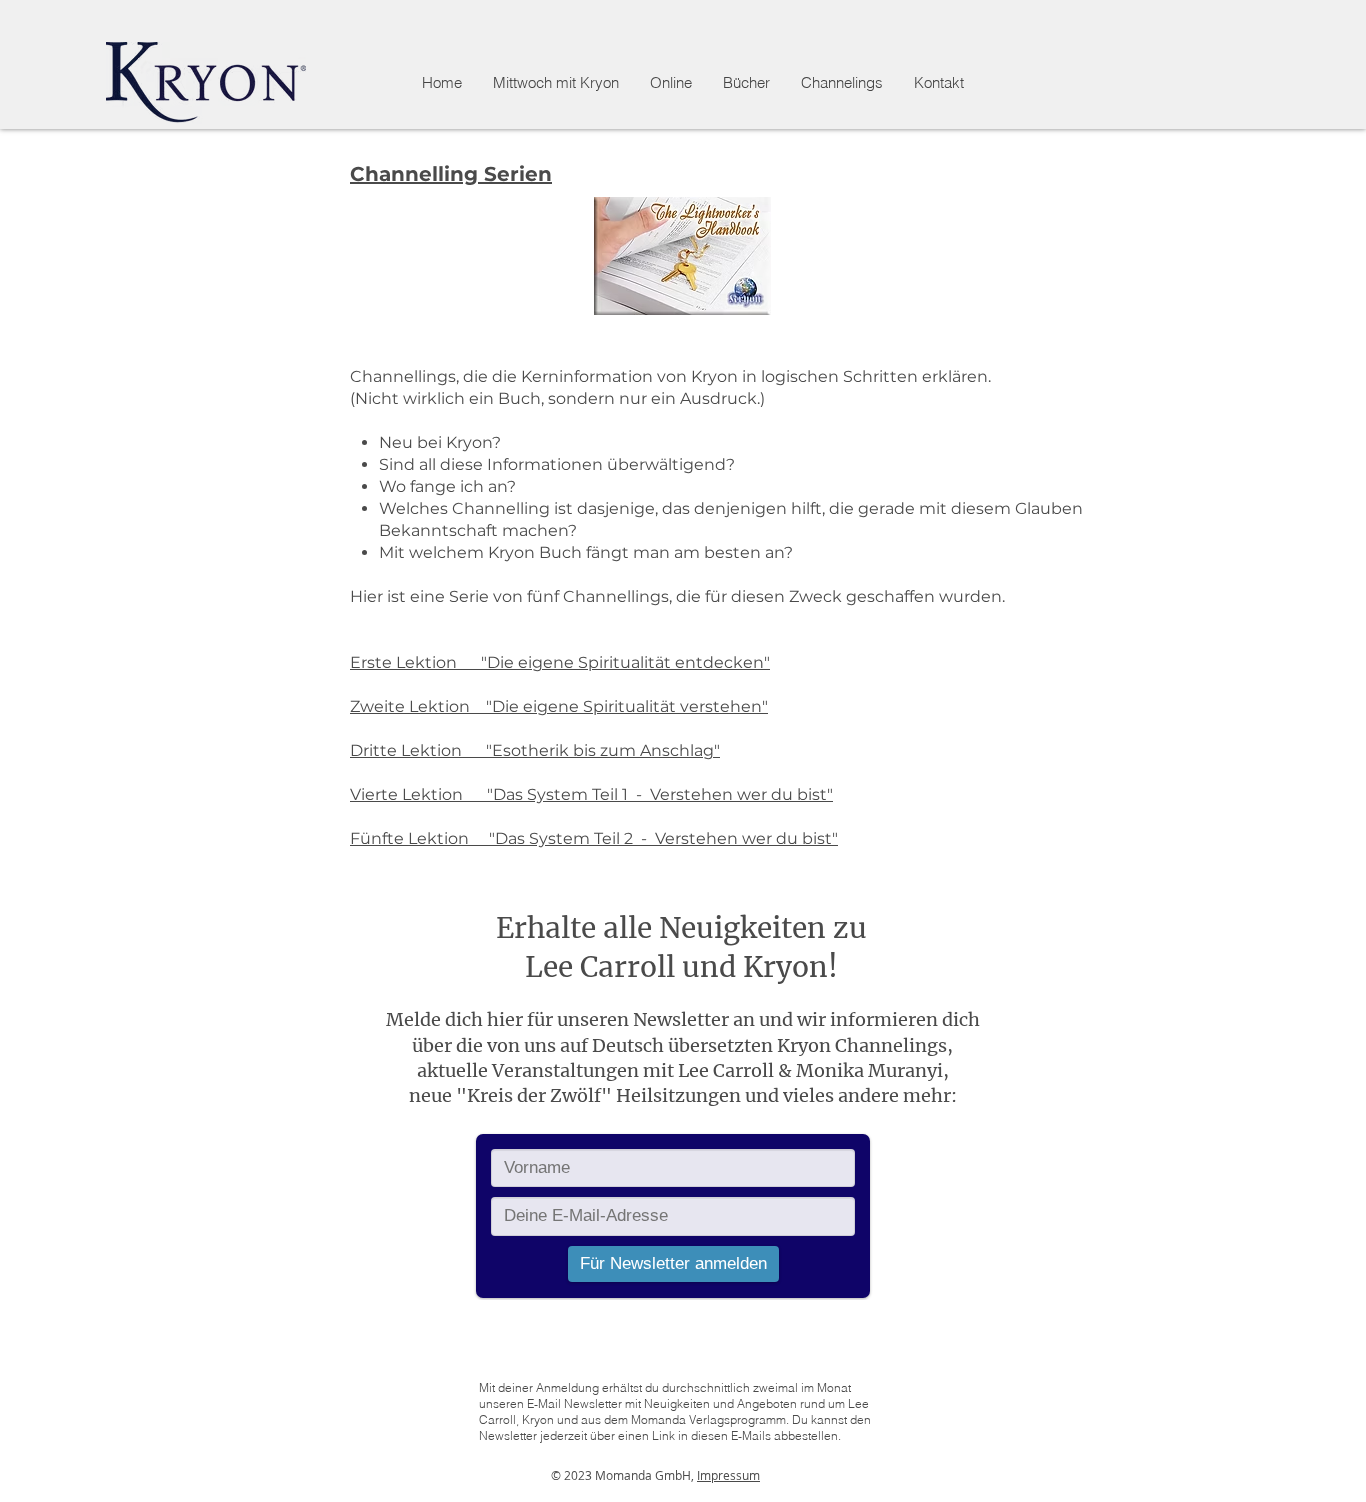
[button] (670, 83)
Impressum (728, 1475)
